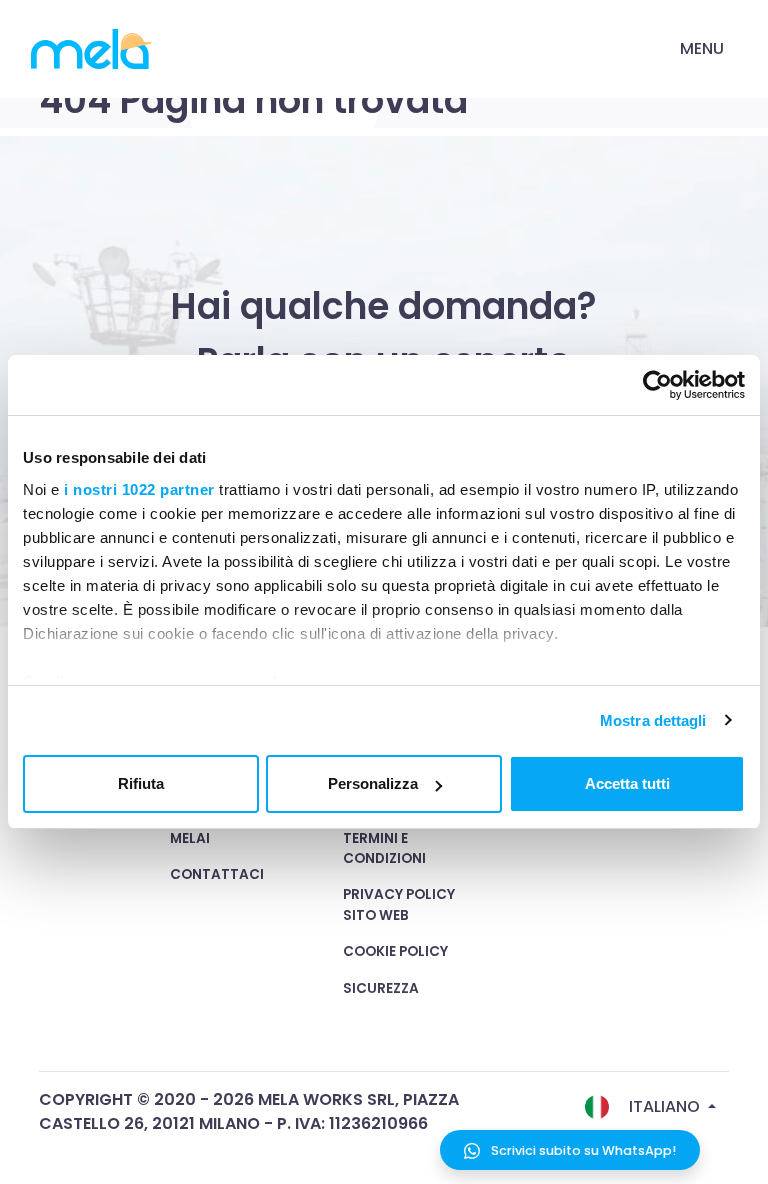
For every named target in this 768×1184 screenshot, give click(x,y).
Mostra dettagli (653, 720)
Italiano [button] (664, 1106)
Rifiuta (141, 783)
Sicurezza (381, 988)
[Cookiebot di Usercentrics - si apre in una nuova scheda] (657, 385)
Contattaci (217, 874)
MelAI (190, 838)
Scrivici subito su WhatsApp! (582, 1150)
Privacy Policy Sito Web (399, 904)
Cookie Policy (395, 951)
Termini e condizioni (384, 848)
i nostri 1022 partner (139, 489)
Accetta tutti (627, 783)
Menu (702, 48)
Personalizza (373, 783)
